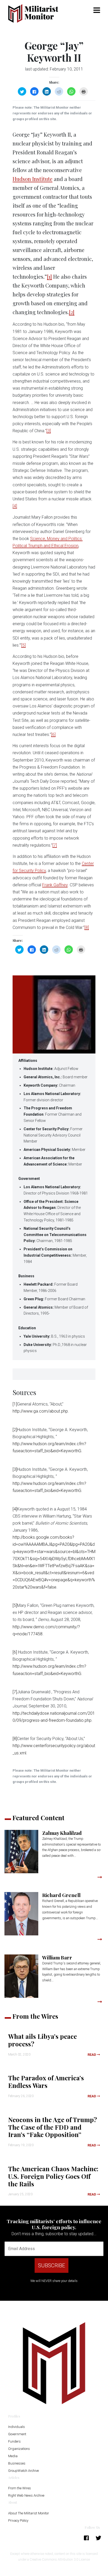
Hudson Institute (33, 179)
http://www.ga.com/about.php (40, 1411)
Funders (14, 2441)
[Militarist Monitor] (36, 13)
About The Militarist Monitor (29, 2513)
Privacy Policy (18, 2521)
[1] (49, 276)
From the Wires (20, 2488)
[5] (23, 645)
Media (13, 2456)
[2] (72, 312)
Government (17, 2434)
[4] (15, 506)
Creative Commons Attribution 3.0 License (60, 2559)
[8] (87, 927)
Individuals (17, 2427)
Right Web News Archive (26, 2495)
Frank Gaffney (55, 885)
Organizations (19, 2449)
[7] (55, 845)
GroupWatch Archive (23, 2471)
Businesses (17, 2463)
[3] (49, 431)
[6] (53, 734)
